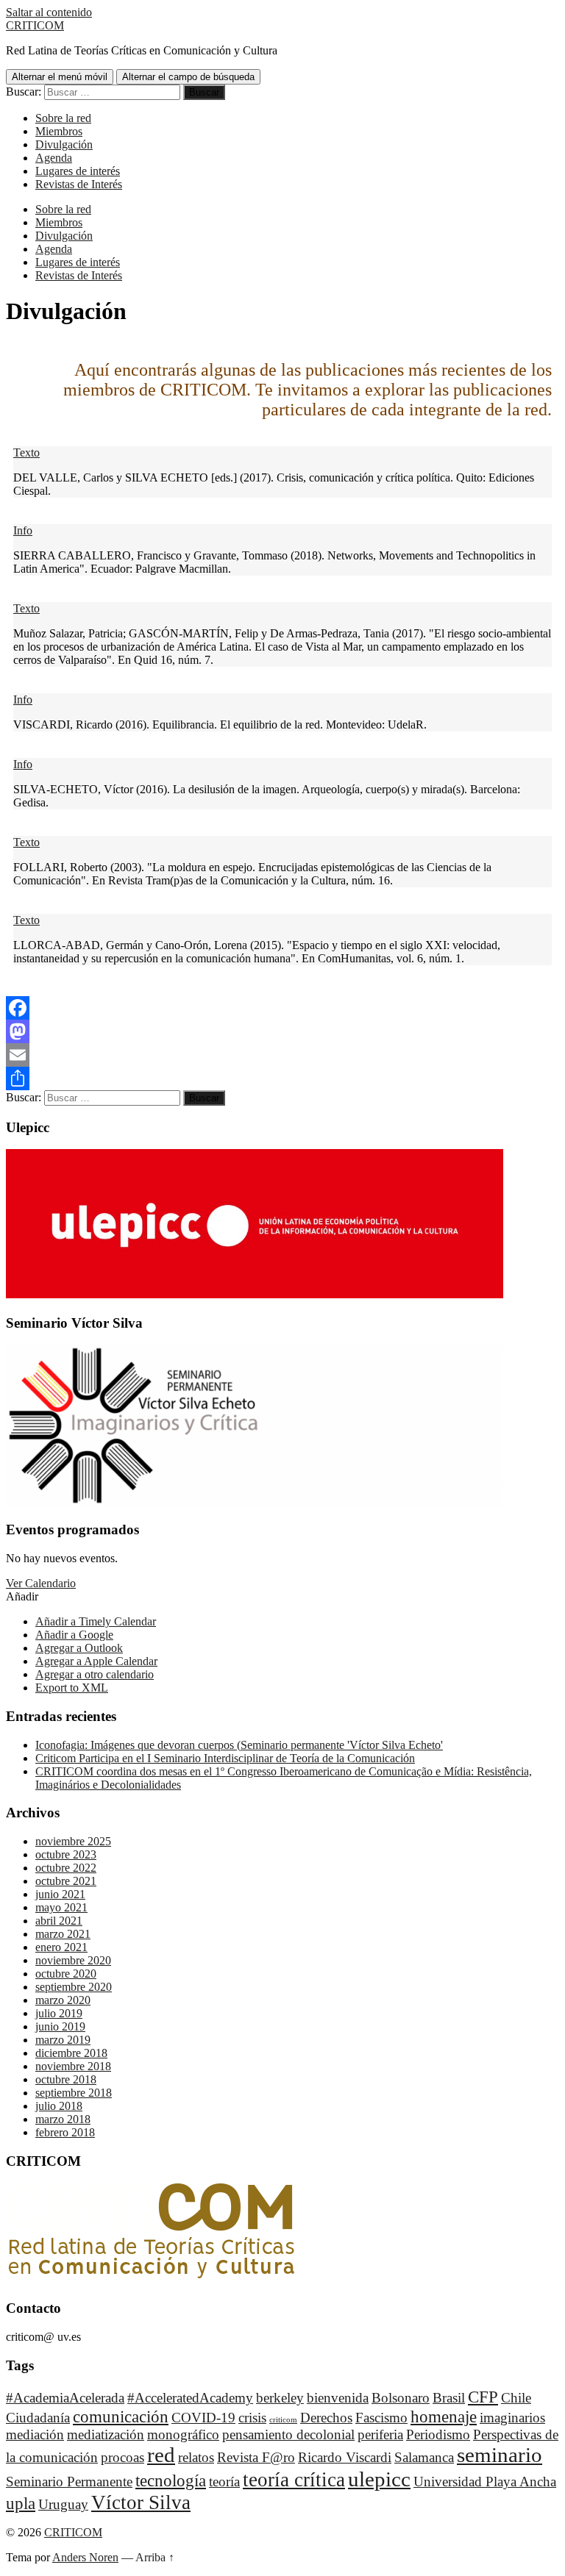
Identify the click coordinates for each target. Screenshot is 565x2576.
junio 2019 (60, 2026)
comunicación (121, 2416)
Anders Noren (85, 2557)
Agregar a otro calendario (95, 1674)
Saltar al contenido (49, 12)
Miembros (59, 131)
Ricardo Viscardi (345, 2457)
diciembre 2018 (71, 2053)
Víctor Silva (141, 2502)
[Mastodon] (282, 1031)
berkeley (280, 2398)
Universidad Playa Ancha (485, 2482)
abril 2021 (59, 1921)
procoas (122, 2457)
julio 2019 (59, 2013)
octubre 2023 (66, 1854)
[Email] (282, 1055)
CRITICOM (35, 25)
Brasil (449, 2398)
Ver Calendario (41, 1583)
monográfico (183, 2434)
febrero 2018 (65, 2132)
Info (23, 530)
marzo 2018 (63, 2119)
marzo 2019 (63, 2040)
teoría (224, 2482)
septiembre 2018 (74, 2093)
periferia (380, 2434)
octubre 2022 (66, 1868)
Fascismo (381, 2418)
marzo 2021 (63, 1934)
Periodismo (438, 2434)
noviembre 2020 (73, 1960)
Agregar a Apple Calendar (96, 1661)
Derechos (326, 2418)
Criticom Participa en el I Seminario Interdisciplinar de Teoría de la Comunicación (225, 1758)
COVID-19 (203, 2418)
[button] (22, 1596)
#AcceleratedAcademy (190, 2398)
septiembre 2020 (74, 1987)
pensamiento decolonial (288, 2434)
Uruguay (63, 2504)
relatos (196, 2457)
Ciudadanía (38, 2418)
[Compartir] (282, 1078)
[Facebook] (282, 1008)
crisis (252, 2418)
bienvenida (338, 2398)
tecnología (171, 2480)
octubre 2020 (66, 1974)
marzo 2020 (63, 2000)
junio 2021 (60, 1894)
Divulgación (64, 144)
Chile (516, 2398)
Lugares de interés (78, 171)
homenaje (444, 2416)
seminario (500, 2455)
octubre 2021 (66, 1881)
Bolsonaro (401, 2398)
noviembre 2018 (73, 2066)
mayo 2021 (61, 1907)
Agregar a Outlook (79, 1648)
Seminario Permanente (69, 2482)
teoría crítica (294, 2480)
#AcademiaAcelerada (65, 2398)
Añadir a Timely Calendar (96, 1621)
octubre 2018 (66, 2079)
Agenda (54, 158)
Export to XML (72, 1688)
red (161, 2455)
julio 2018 (59, 2106)
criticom (283, 2420)
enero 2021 (61, 1947)
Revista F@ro (256, 2457)
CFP (483, 2397)
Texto (26, 452)
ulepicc (379, 2479)
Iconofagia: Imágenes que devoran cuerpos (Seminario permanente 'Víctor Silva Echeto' (239, 1745)
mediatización (106, 2434)
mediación (35, 2434)
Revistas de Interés (79, 184)
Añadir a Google (74, 1635)
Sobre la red (63, 118)
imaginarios (512, 2418)
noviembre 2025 (73, 1841)
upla (21, 2503)
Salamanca (424, 2457)
